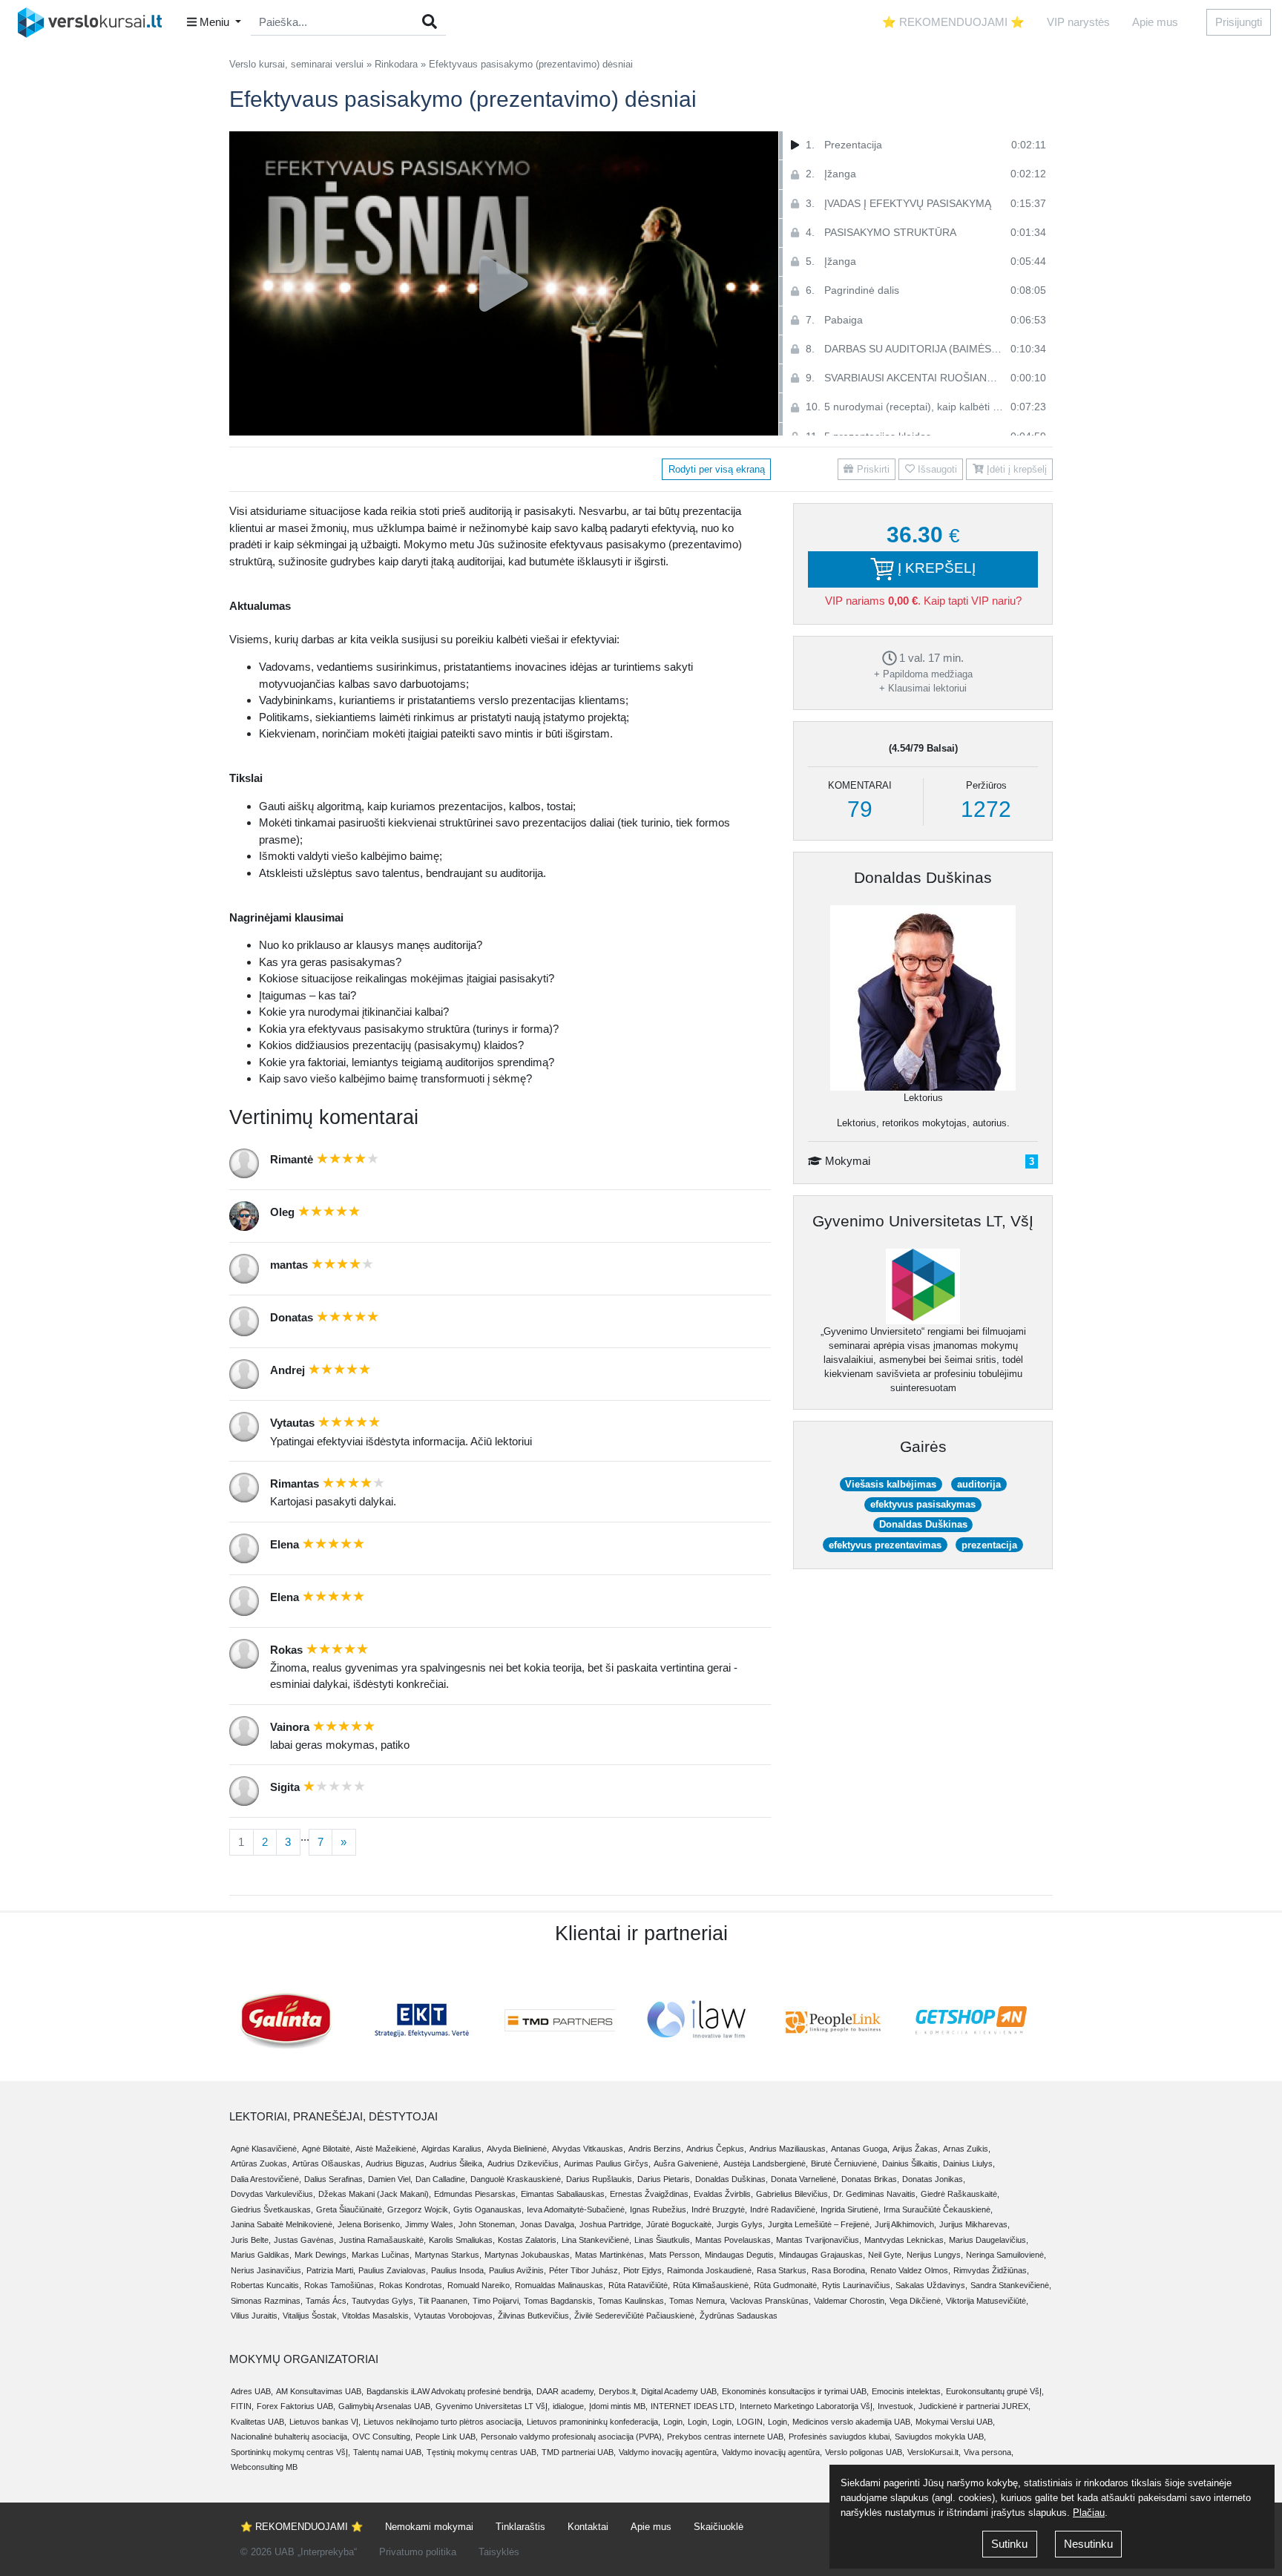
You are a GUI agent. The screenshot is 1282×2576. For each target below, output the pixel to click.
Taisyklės (499, 2552)
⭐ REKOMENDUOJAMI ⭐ (953, 22)
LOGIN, (751, 2422)
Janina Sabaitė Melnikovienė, (283, 2224)
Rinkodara (396, 64)
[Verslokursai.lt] (95, 22)
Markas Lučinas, (382, 2255)
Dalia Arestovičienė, (266, 2179)
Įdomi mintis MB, (618, 2406)
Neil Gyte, (886, 2255)
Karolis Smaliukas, (462, 2240)
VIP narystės (1078, 22)
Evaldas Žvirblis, (723, 2194)
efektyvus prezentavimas (885, 1545)
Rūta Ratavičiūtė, (639, 2285)
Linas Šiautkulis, (663, 2240)
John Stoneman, (488, 2224)
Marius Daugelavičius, (989, 2240)
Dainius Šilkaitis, (911, 2163)
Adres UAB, (252, 2391)
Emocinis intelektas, (907, 2391)
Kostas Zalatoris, (528, 2240)
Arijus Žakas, (916, 2149)
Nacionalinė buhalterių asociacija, (290, 2437)
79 (860, 809)
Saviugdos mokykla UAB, (940, 2437)
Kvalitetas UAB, (259, 2422)
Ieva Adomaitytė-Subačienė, (577, 2209)
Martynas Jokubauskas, (528, 2255)
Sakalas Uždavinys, (931, 2285)
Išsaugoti (936, 469)
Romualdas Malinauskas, (560, 2285)
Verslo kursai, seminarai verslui (296, 64)
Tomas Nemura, (698, 2301)
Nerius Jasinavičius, (267, 2270)
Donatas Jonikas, (934, 2179)
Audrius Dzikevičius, (524, 2163)
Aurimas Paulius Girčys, (607, 2163)
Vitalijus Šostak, (311, 2316)
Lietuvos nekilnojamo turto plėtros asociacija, (444, 2422)
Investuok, (897, 2406)
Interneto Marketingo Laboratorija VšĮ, (807, 2406)
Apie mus (1155, 22)
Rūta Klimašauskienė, (712, 2285)
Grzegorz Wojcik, (419, 2209)
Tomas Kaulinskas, (632, 2301)
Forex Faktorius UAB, (296, 2406)
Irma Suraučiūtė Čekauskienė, (938, 2209)
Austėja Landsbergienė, (766, 2163)
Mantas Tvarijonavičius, (819, 2240)
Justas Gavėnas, (305, 2240)
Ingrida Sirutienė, (851, 2209)
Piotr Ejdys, (644, 2270)
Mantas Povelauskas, (734, 2240)
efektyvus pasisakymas (923, 1504)
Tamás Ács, (327, 2301)
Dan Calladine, (441, 2179)
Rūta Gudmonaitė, (786, 2285)
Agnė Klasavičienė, (265, 2149)
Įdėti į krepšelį (1015, 469)
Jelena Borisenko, (370, 2224)
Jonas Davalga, (548, 2224)
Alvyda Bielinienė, (518, 2149)
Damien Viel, (390, 2179)
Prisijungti (1239, 22)
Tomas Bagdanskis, (559, 2301)
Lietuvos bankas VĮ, (325, 2422)
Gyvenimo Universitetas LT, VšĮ (923, 1221)
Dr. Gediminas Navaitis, (875, 2194)
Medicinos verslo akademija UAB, (852, 2422)
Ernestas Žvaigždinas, (650, 2194)
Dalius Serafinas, (335, 2179)
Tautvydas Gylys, (384, 2301)
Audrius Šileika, (457, 2163)
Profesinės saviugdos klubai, (840, 2437)
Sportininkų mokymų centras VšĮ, (290, 2452)
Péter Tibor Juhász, (585, 2270)
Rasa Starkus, (783, 2270)
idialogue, (569, 2406)
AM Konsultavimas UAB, (320, 2391)
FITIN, (242, 2406)
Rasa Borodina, (839, 2270)
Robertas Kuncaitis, (266, 2285)
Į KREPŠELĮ (935, 568)
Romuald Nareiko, (480, 2285)
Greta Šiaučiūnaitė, (350, 2209)
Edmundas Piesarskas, (476, 2194)
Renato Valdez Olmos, (910, 2270)
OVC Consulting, (382, 2437)
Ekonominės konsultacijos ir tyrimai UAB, (795, 2391)
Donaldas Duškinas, (732, 2179)
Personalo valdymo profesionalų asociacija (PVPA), (572, 2437)
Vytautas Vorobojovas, (454, 2316)
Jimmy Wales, (430, 2224)
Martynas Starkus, (448, 2255)
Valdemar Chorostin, (850, 2301)
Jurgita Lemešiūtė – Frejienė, (820, 2224)
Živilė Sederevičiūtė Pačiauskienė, (635, 2316)
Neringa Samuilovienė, (1006, 2255)
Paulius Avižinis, (517, 2270)
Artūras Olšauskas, (328, 2163)
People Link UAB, (447, 2437)
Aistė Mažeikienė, (387, 2149)
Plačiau (1089, 2513)
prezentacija (989, 1545)
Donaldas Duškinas (923, 877)
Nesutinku (1088, 2544)
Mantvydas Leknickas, (905, 2240)
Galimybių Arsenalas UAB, (385, 2406)
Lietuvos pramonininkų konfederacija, (594, 2422)
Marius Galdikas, (261, 2255)
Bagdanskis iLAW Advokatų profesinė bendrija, (450, 2391)
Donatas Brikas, (870, 2179)
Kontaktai (588, 2527)
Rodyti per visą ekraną (717, 469)
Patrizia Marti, (331, 2270)
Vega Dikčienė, (916, 2301)
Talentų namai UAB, (388, 2452)
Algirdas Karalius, (453, 2149)
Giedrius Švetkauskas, (272, 2209)
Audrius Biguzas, (396, 2163)
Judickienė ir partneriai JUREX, (974, 2406)
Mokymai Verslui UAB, (955, 2422)
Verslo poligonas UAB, (865, 2452)
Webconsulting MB (264, 2467)
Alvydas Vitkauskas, (589, 2149)
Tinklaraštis (520, 2527)
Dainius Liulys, (969, 2163)
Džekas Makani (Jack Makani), (375, 2194)
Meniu (214, 22)
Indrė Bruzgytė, (719, 2209)
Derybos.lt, (618, 2391)
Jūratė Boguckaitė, (680, 2224)
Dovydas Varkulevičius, (273, 2194)
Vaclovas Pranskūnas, (770, 2301)
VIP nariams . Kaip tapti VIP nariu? (923, 601)
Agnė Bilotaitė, (327, 2149)
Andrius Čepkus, (716, 2149)
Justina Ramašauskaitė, (382, 2240)
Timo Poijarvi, (497, 2301)
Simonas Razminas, (267, 2301)
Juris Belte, (251, 2240)
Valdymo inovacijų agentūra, (669, 2452)
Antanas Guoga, (860, 2149)
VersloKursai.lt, (934, 2452)
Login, (674, 2422)
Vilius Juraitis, (255, 2316)
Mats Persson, (675, 2255)
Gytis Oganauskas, (489, 2209)
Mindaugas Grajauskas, (822, 2255)
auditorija (979, 1484)
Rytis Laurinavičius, (857, 2285)
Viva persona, (989, 2452)
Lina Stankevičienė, (596, 2240)
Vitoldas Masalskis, (377, 2316)
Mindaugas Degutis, (740, 2255)
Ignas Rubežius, (659, 2209)
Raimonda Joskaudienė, (710, 2270)
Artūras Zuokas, (260, 2163)
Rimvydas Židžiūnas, (991, 2270)
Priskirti (872, 469)
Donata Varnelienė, (805, 2179)
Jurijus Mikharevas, (974, 2224)
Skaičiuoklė (719, 2527)
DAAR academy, (566, 2391)
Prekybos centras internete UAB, (726, 2437)
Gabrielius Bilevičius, (793, 2194)
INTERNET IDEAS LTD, (694, 2406)
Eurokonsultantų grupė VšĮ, (995, 2391)
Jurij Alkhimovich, (905, 2224)
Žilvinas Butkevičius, (535, 2316)
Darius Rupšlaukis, (600, 2179)
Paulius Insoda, (458, 2270)
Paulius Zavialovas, (393, 2270)
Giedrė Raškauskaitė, (960, 2194)
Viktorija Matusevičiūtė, (987, 2301)
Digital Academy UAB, (680, 2391)
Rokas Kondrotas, (412, 2285)
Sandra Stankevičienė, (1011, 2285)
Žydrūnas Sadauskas (739, 2316)
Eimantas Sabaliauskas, (564, 2194)
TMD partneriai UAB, (579, 2452)
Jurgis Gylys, (741, 2224)
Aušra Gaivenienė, (687, 2163)
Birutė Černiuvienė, (845, 2163)
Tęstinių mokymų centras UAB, (483, 2452)
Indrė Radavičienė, (784, 2209)
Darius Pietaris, (665, 2179)
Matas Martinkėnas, (611, 2255)
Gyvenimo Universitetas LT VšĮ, (493, 2406)
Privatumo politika (418, 2552)
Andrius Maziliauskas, (789, 2149)
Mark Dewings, (322, 2255)
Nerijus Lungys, (935, 2255)
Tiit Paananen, (444, 2301)
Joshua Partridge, (611, 2224)
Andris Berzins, (656, 2149)
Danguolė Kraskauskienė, (517, 2179)
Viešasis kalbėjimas (891, 1484)
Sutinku (1009, 2544)
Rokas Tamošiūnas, (340, 2285)
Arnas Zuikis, (967, 2149)
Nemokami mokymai (429, 2527)
